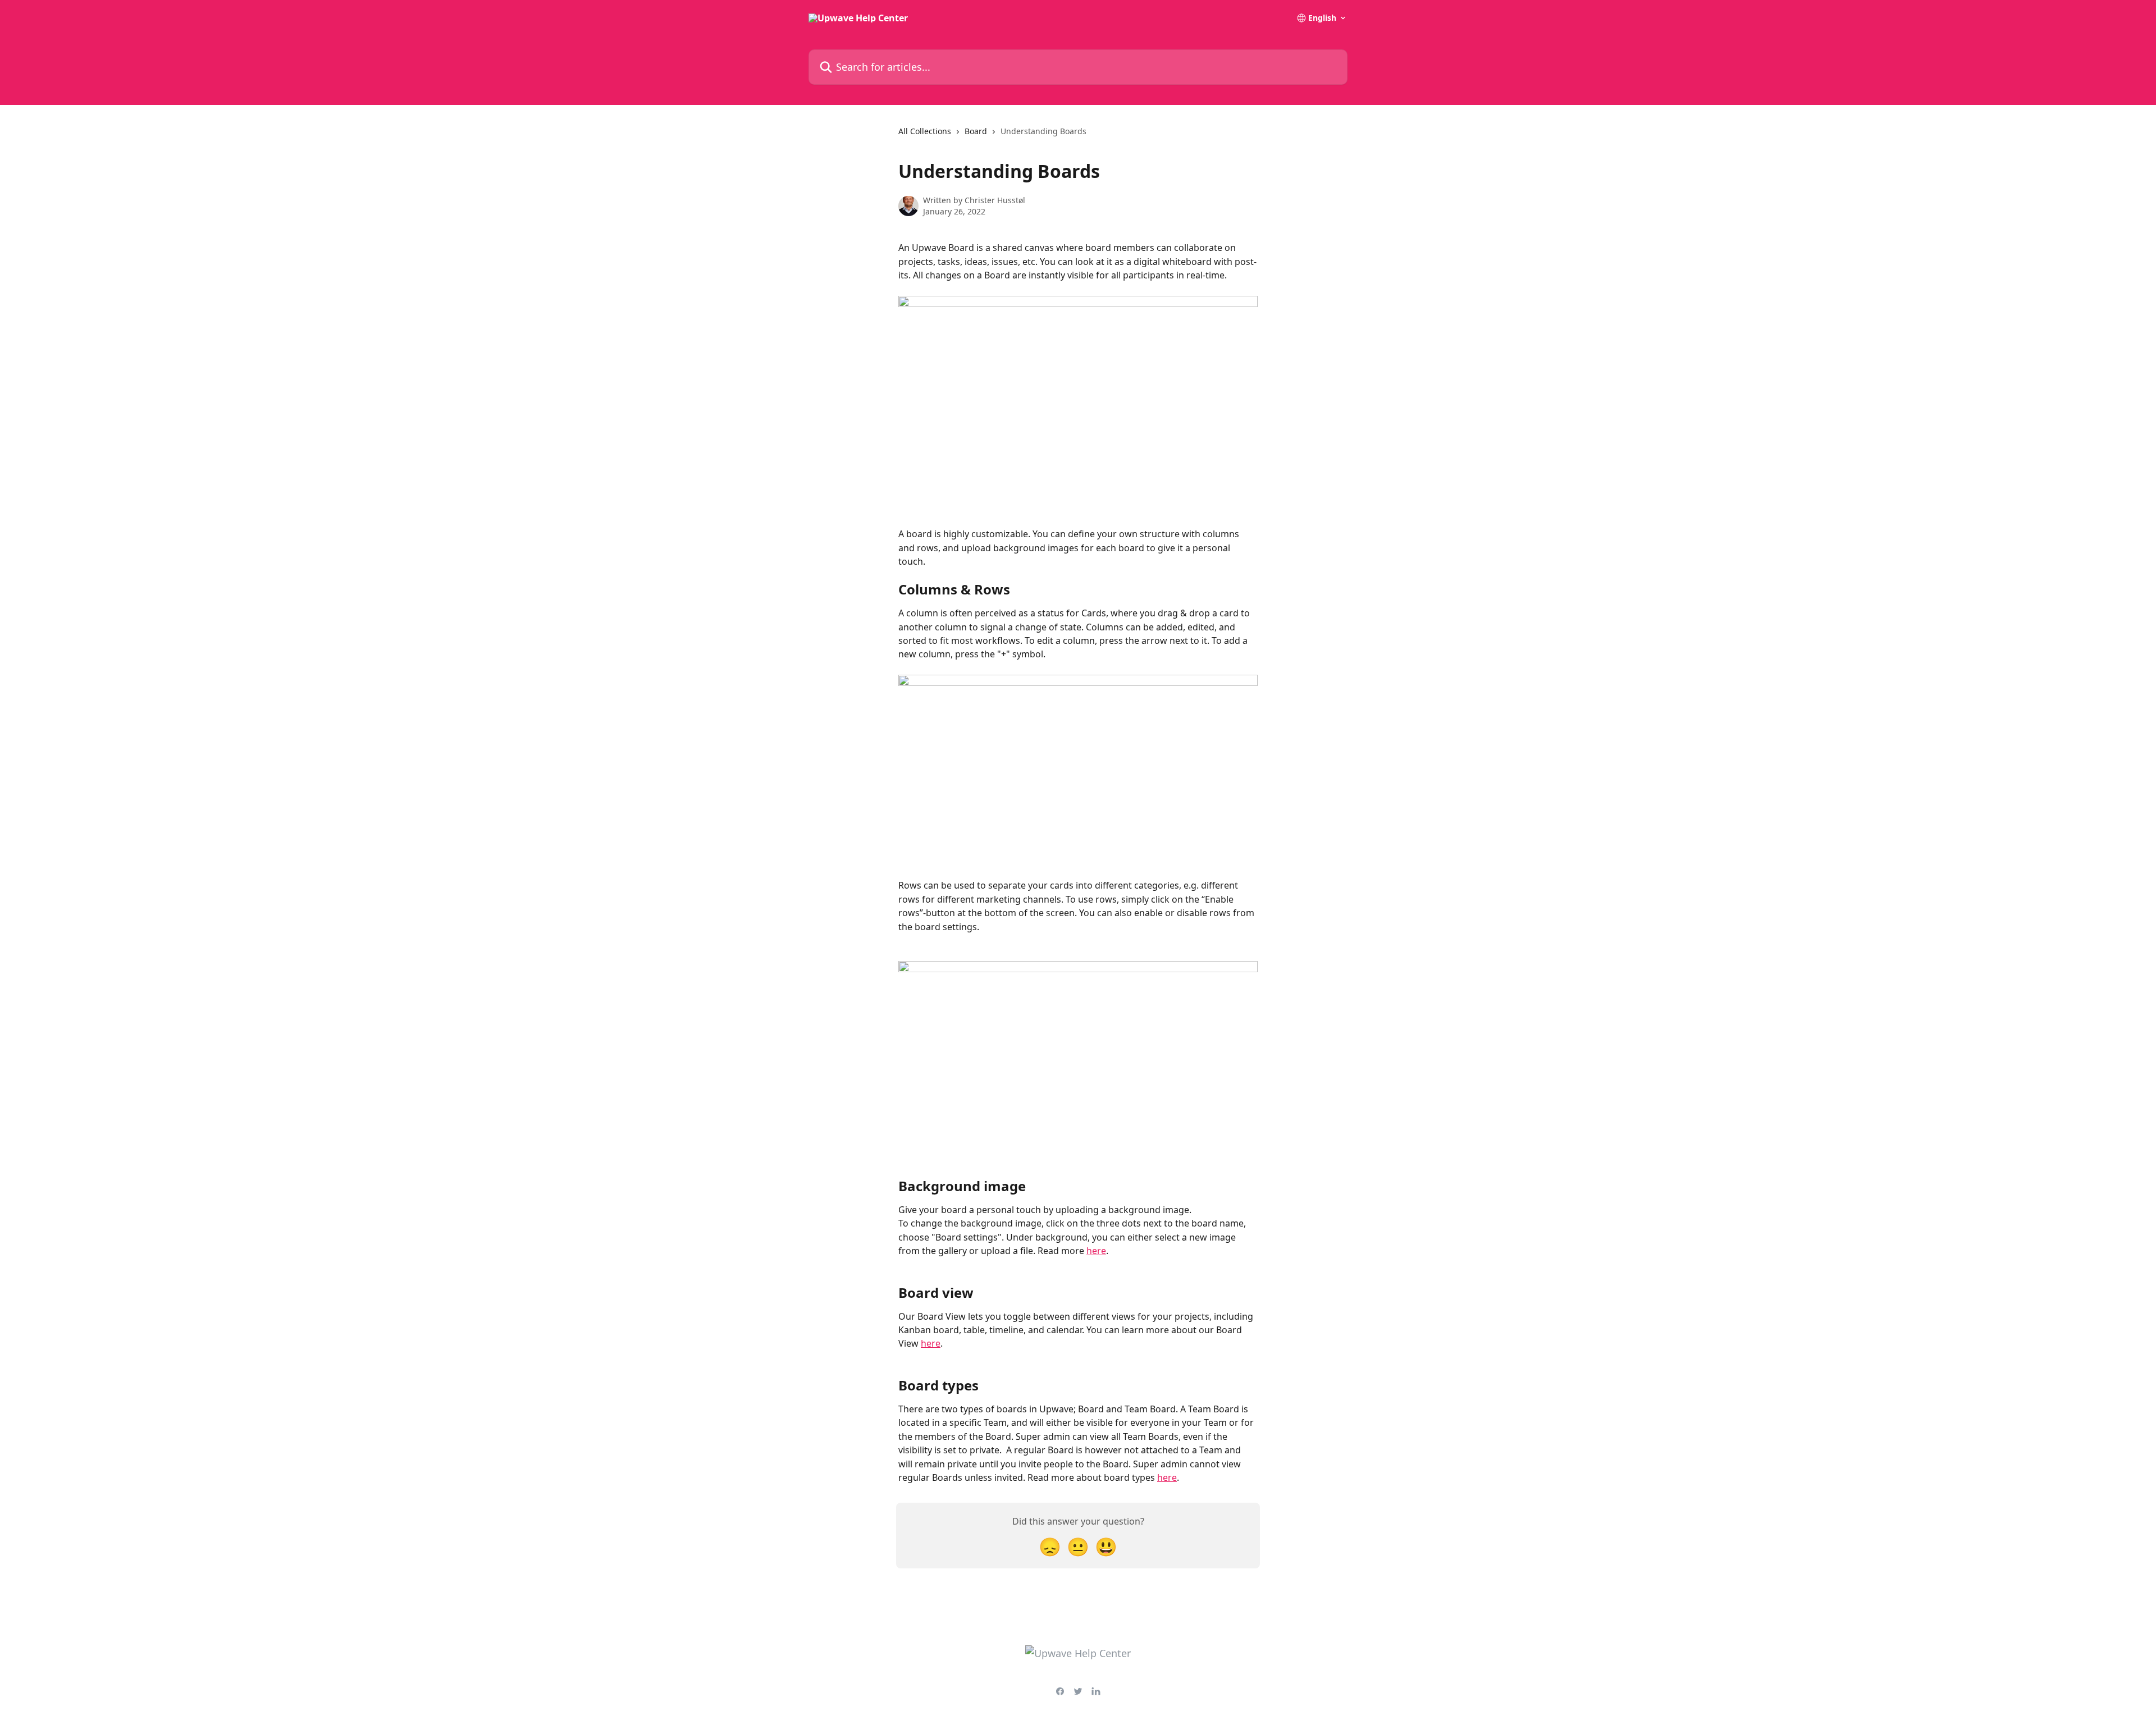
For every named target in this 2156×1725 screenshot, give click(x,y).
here (1096, 1251)
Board (976, 131)
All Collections (925, 131)
